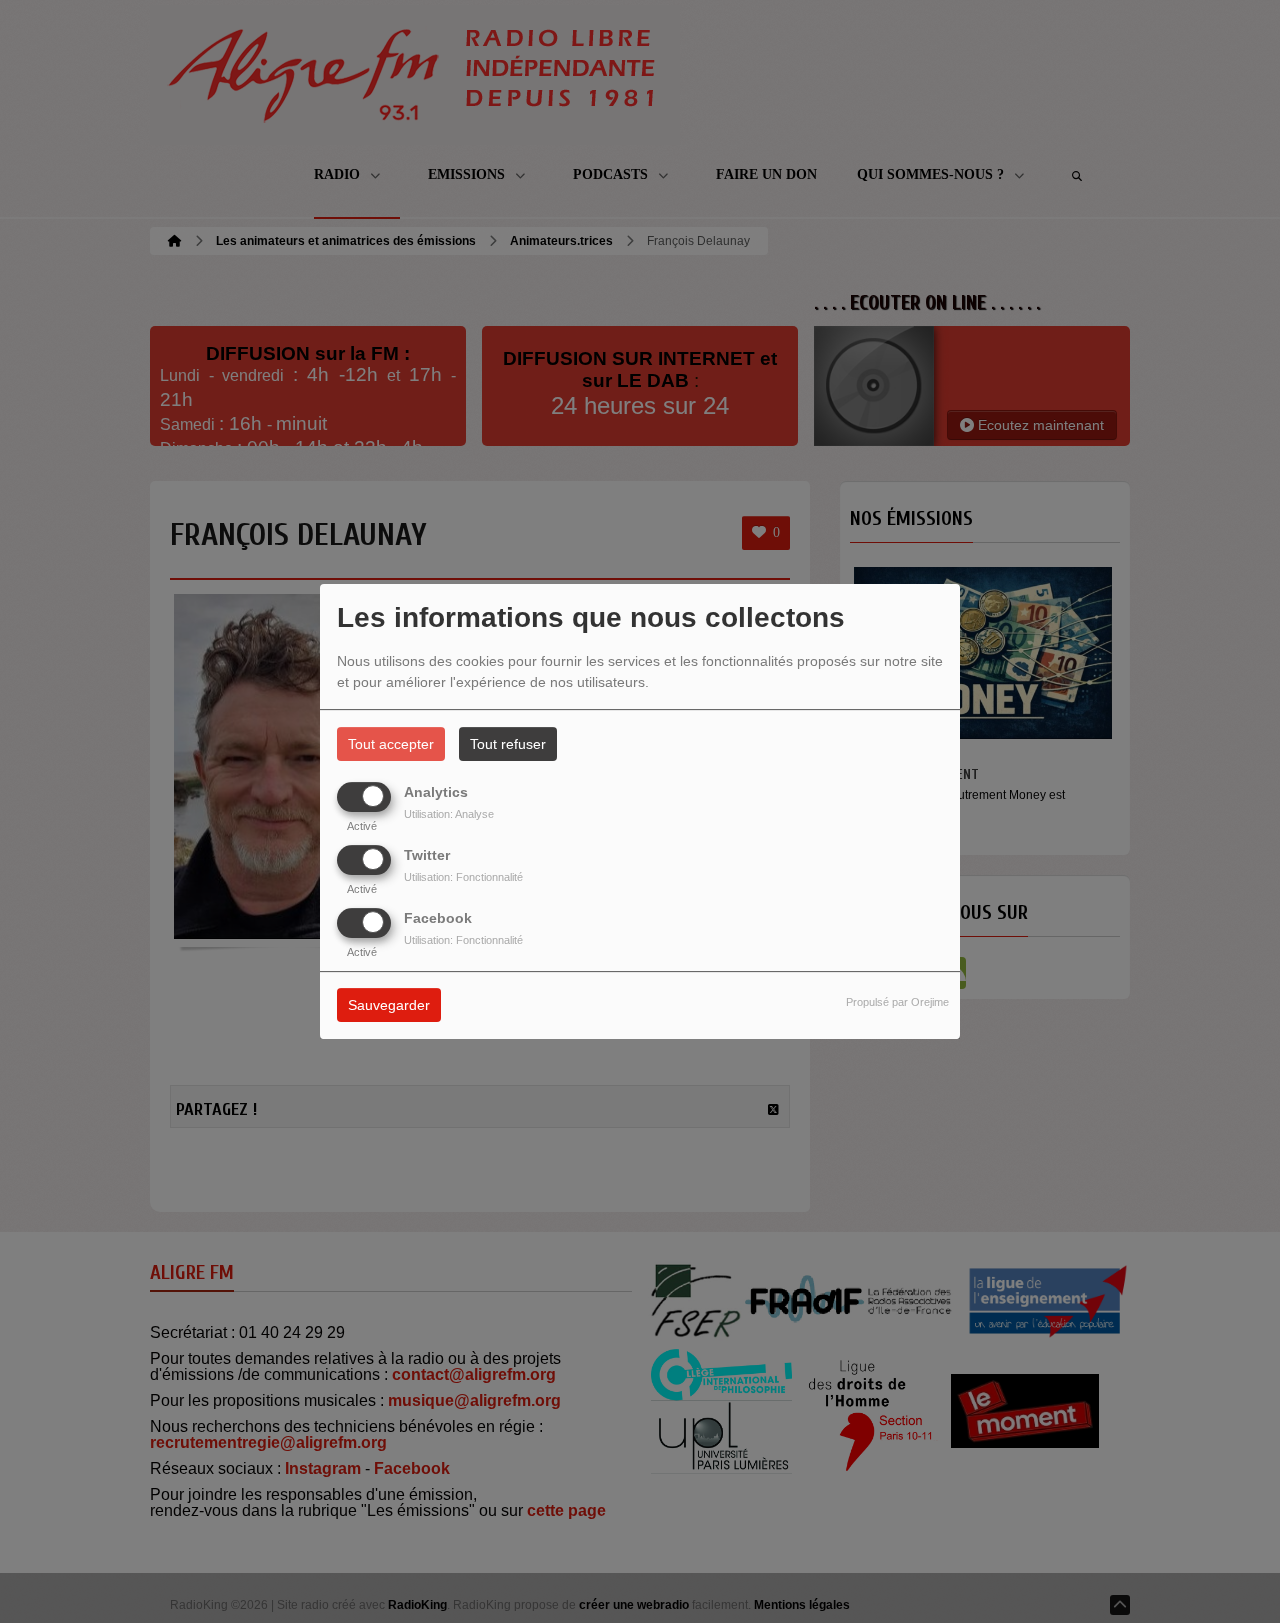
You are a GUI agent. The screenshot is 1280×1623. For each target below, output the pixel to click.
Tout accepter (391, 744)
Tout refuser (508, 744)
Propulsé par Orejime (897, 1003)
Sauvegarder (389, 1006)
